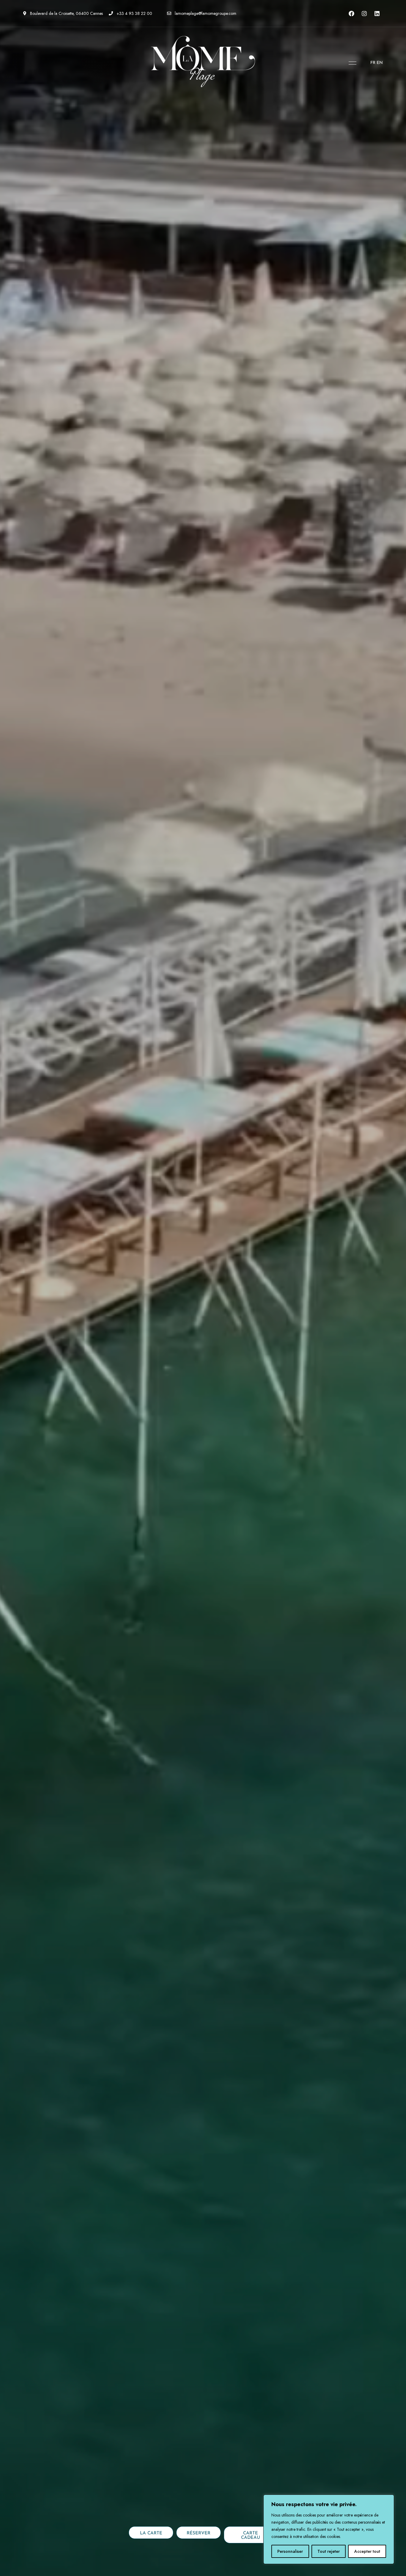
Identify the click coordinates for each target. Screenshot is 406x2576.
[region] (329, 2529)
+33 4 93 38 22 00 (134, 13)
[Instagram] (364, 13)
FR (373, 63)
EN (380, 63)
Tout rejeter (329, 2551)
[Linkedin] (377, 13)
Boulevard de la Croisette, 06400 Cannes (66, 13)
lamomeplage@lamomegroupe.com (205, 13)
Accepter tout (367, 2551)
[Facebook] (352, 13)
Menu (351, 63)
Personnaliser (290, 2551)
